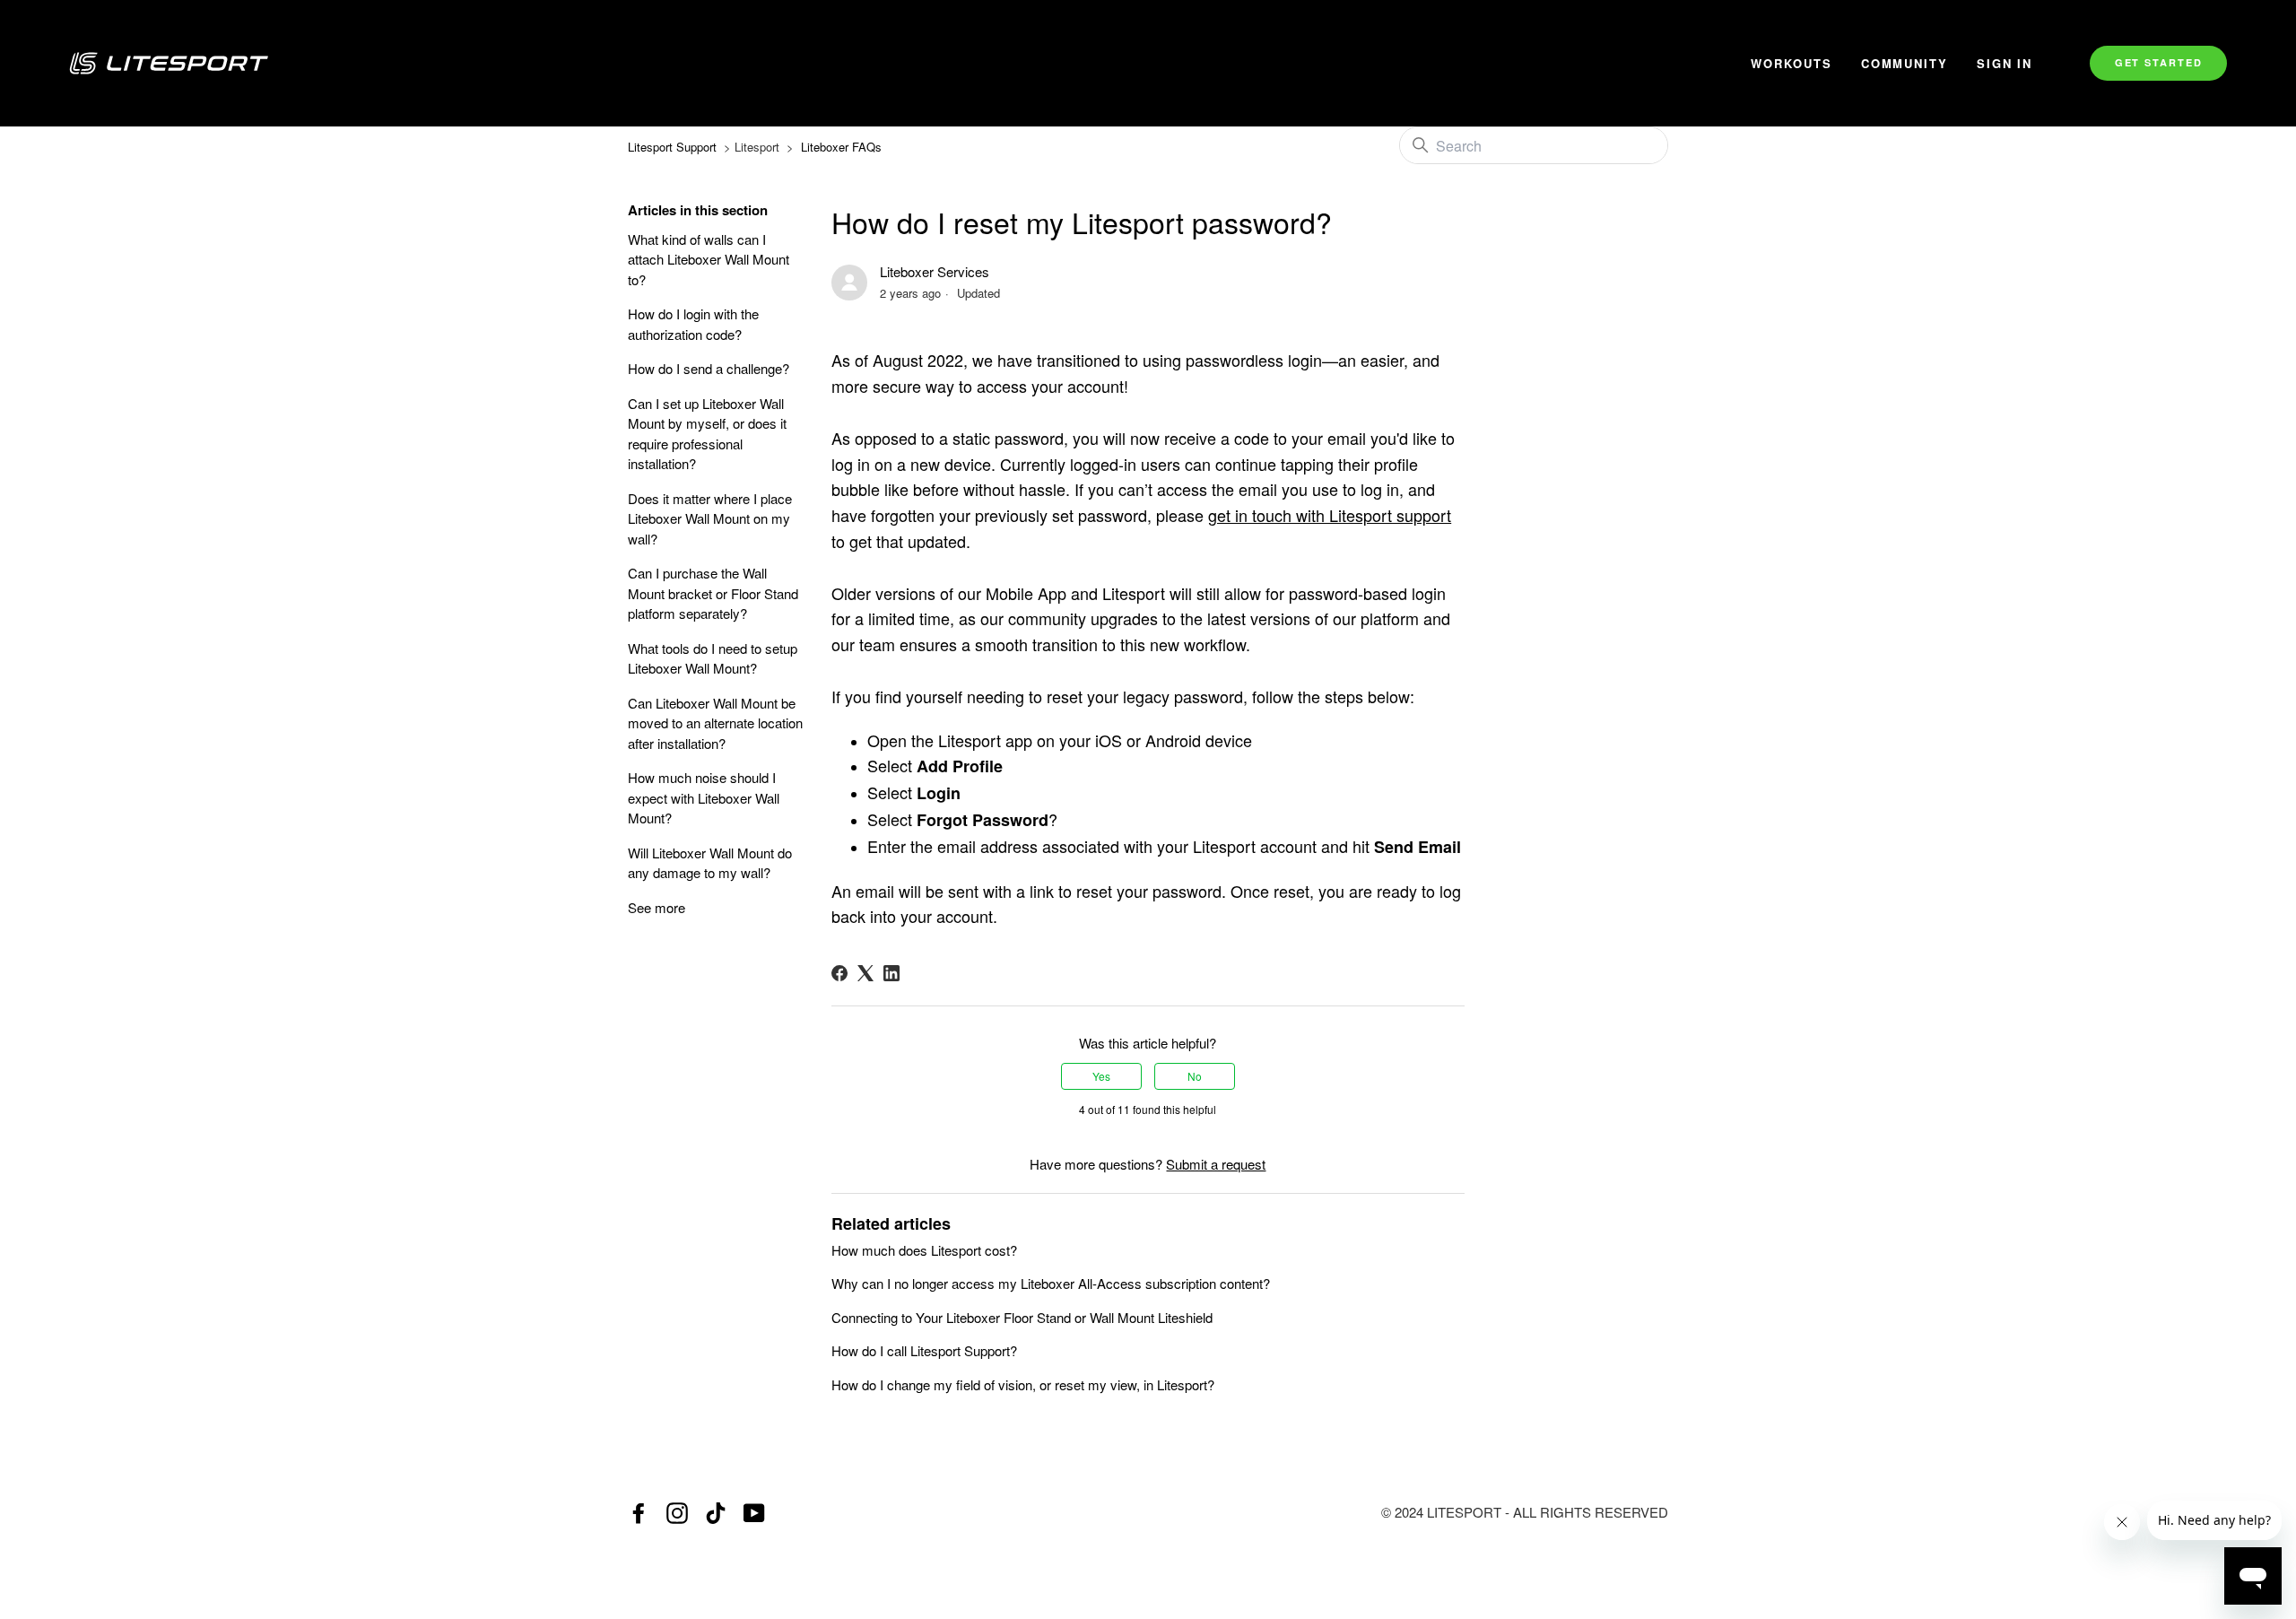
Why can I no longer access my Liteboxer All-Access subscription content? (1051, 1283)
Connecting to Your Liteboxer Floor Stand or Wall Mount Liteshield (1022, 1317)
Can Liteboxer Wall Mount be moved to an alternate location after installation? (715, 723)
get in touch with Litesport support (1330, 515)
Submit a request (1216, 1164)
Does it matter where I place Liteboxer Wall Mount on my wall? (710, 518)
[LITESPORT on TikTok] (716, 1513)
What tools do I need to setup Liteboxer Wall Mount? (713, 658)
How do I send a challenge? (709, 368)
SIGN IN (2005, 63)
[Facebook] (839, 973)
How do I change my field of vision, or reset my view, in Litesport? (1023, 1384)
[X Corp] (865, 973)
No (1195, 1076)
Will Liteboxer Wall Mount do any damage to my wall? (710, 863)
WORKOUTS (1792, 63)
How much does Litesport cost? (924, 1250)
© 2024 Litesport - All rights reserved (1525, 1512)
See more (657, 907)
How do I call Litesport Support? (924, 1350)
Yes (1101, 1076)
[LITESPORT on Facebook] (639, 1513)
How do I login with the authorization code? (693, 324)
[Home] (889, 63)
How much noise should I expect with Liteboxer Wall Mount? (704, 797)
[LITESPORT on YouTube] (754, 1513)
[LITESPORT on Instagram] (677, 1513)
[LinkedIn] (891, 973)
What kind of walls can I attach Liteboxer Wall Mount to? (709, 259)
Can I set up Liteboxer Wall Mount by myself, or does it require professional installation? (707, 434)
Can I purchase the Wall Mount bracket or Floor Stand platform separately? (713, 593)
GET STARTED (2159, 62)
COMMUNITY (1905, 63)
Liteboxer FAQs (841, 147)
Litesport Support (672, 147)
